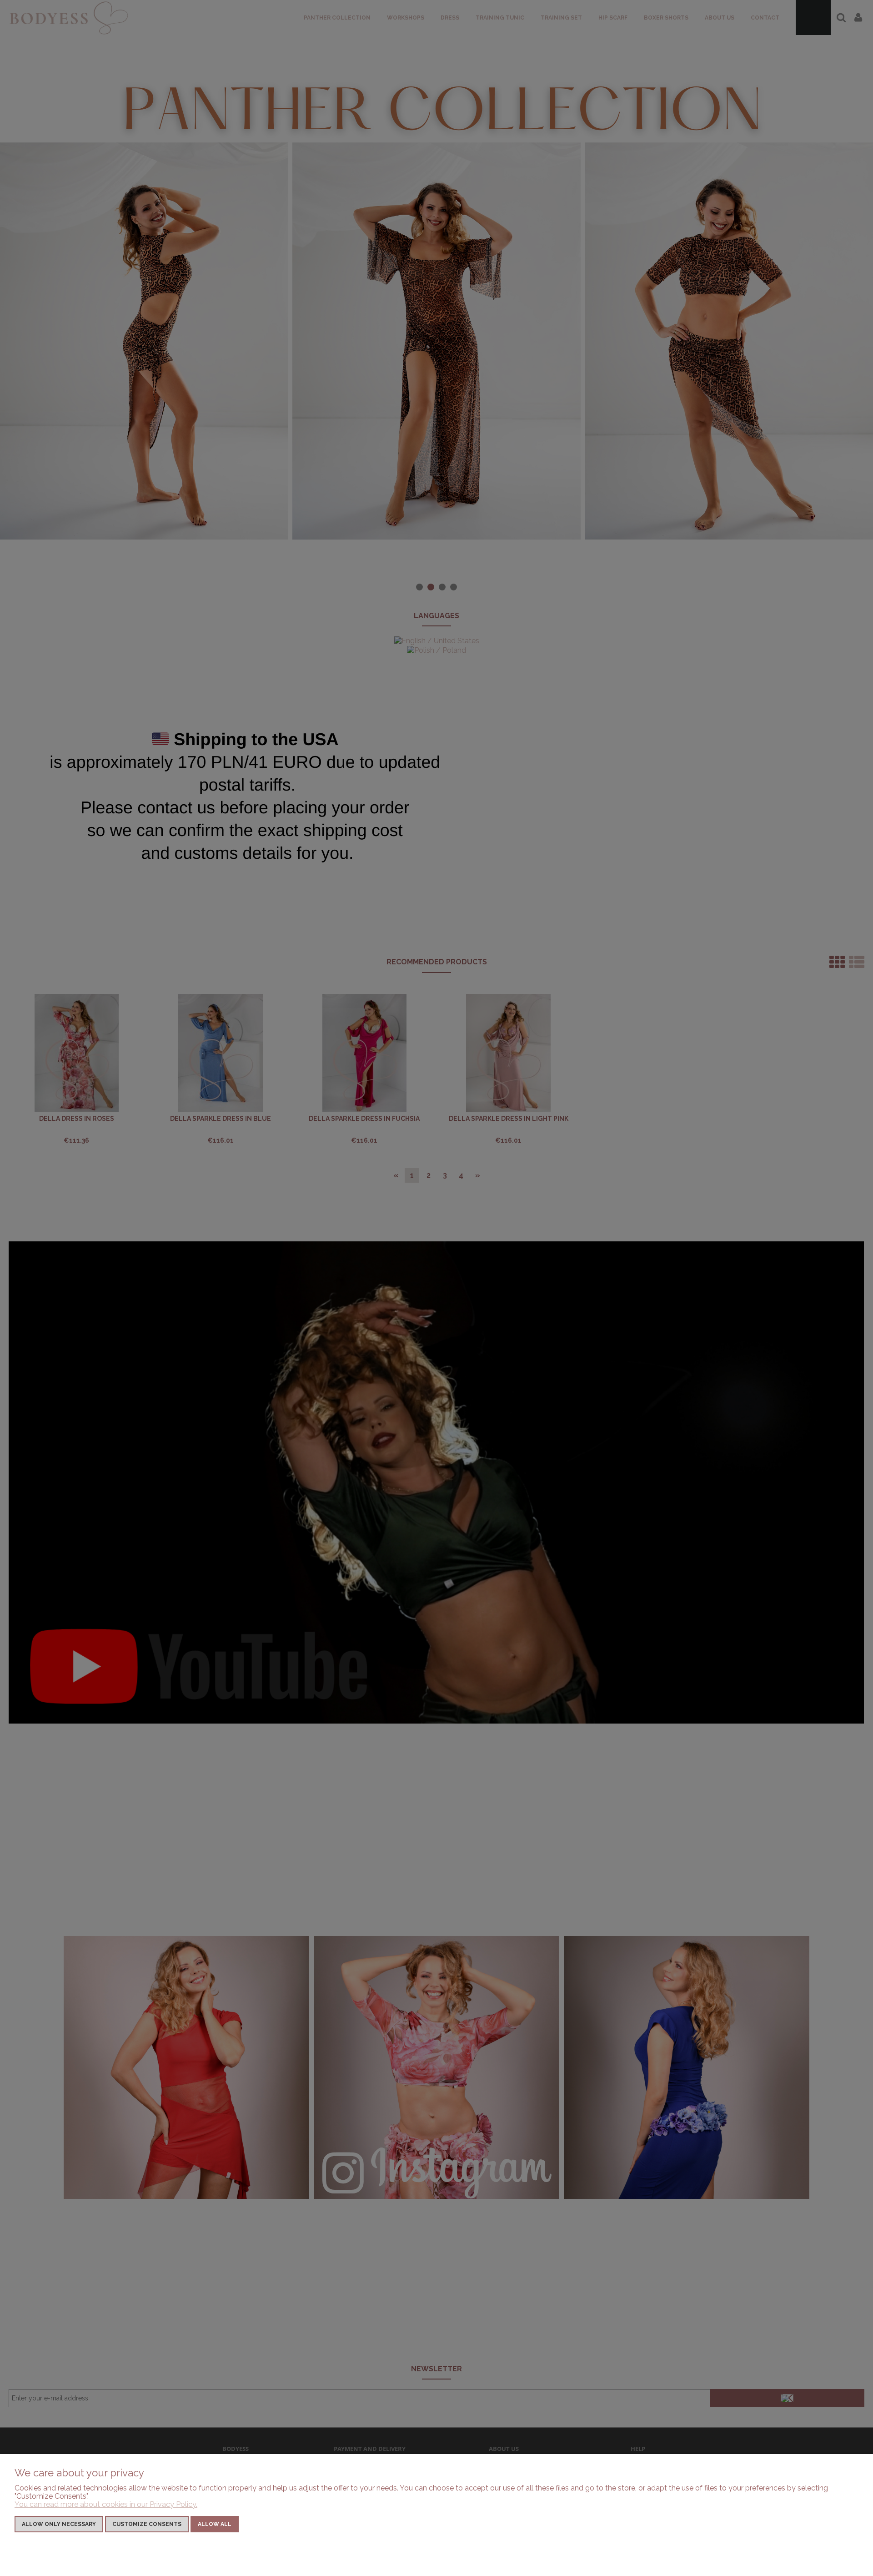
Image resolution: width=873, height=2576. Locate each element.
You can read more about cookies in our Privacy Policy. (106, 2504)
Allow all (215, 2524)
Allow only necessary (59, 2524)
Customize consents (147, 2524)
